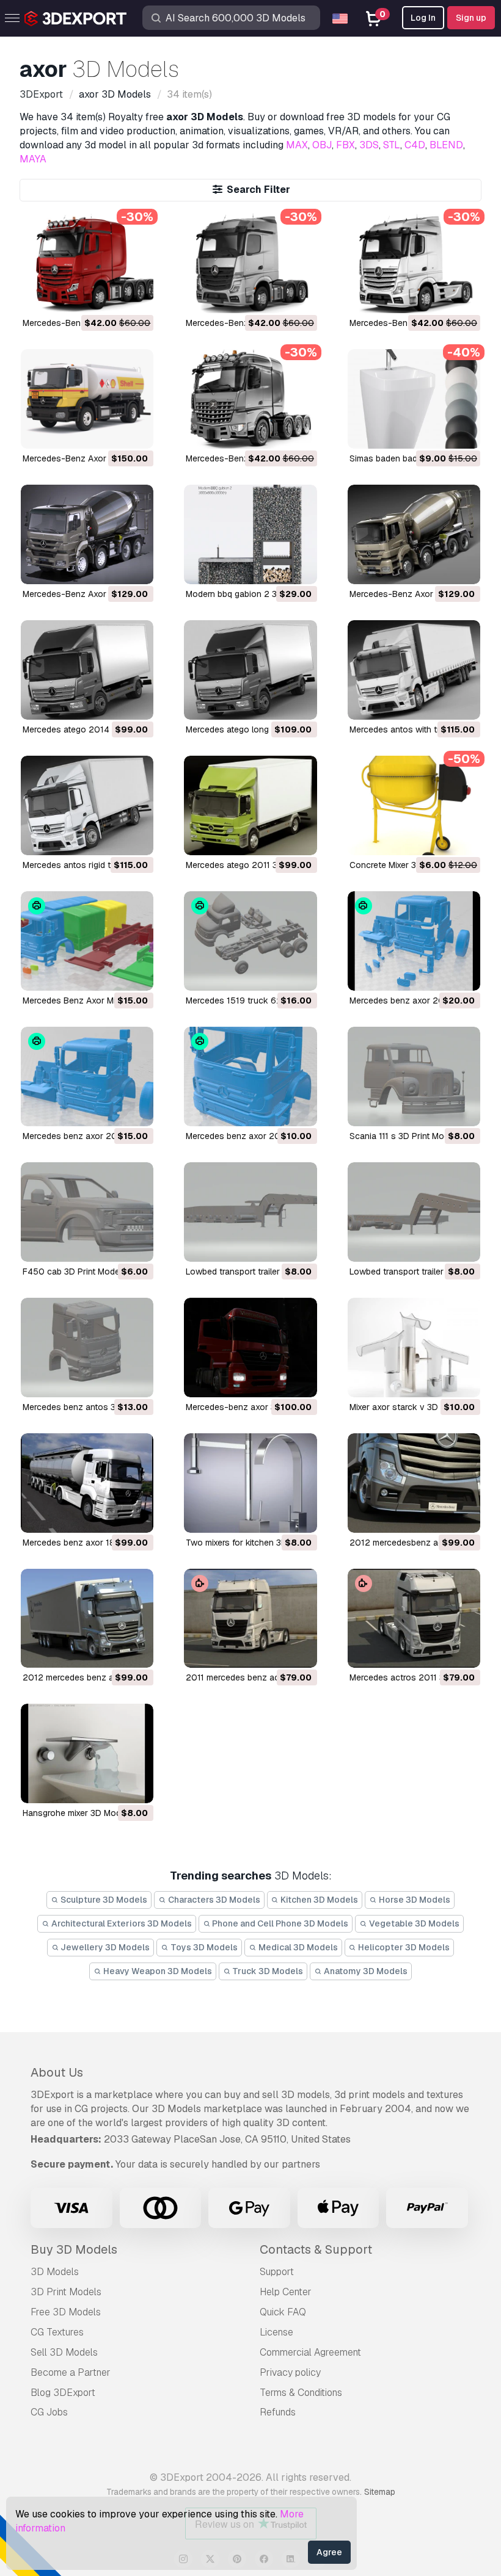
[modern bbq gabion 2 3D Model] (250, 534)
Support (277, 2272)
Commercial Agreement (310, 2352)
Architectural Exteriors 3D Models (121, 1923)
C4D (415, 145)
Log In (423, 18)
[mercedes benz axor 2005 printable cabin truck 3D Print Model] (414, 941)
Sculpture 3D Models (103, 1900)
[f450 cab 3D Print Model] (87, 1212)
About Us (57, 2072)
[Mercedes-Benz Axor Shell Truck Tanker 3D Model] (87, 399)
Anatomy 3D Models (365, 1971)
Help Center (286, 2292)
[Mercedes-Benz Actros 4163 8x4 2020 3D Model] (87, 263)
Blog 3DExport (63, 2393)
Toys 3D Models (203, 1947)
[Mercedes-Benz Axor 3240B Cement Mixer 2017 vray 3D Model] (87, 534)
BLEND (446, 145)
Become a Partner (71, 2372)
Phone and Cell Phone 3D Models (279, 1923)
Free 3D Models (66, 2312)
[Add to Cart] (111, 296)
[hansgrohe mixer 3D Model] (87, 1753)
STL (392, 145)
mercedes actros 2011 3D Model (413, 1677)
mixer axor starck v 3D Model (407, 1407)
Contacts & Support (316, 2249)
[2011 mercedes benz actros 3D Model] (250, 1619)
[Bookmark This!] (136, 296)
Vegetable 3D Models (413, 1923)
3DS (369, 145)
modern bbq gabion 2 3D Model (247, 594)
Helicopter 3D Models (403, 1947)
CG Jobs (49, 2412)
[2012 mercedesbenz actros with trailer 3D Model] (414, 1483)
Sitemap (380, 2492)
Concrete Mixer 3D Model (399, 865)
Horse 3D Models (414, 1900)
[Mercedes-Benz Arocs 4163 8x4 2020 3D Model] (250, 399)
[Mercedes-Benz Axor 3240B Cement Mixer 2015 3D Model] (414, 534)
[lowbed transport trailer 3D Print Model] (250, 1212)
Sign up (471, 18)
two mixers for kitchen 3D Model (250, 1543)
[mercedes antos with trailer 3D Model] (414, 670)
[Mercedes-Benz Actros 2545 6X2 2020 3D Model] (250, 263)
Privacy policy (290, 2372)
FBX (346, 145)
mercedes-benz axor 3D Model (247, 1407)
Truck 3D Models (267, 1971)
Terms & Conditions (301, 2393)
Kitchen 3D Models (318, 1900)
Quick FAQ (283, 2312)
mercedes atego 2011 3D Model (248, 865)
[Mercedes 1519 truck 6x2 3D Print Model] (250, 941)
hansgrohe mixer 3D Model (75, 1813)
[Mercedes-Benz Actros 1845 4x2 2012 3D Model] (414, 263)
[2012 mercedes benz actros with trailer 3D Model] (87, 1619)
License (276, 2332)
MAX (297, 145)
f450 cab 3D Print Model (72, 1272)
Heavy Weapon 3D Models (157, 1971)
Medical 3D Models (297, 1947)
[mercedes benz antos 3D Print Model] (87, 1348)
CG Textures (57, 2332)
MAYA (33, 159)
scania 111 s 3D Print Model (403, 1136)
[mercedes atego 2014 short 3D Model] (87, 670)
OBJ (322, 145)
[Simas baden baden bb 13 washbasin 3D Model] (414, 399)
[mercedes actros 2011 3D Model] (414, 1619)
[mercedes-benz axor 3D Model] (250, 1348)
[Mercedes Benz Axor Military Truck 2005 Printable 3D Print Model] (87, 941)
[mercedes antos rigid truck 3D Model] (87, 805)
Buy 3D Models (74, 2249)
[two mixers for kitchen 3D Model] (250, 1483)
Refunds (278, 2412)
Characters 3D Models (213, 1900)
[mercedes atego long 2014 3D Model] (250, 670)
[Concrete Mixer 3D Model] (414, 805)
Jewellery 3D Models (104, 1947)
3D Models (55, 2272)
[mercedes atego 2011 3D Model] (250, 805)
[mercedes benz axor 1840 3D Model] (87, 1483)
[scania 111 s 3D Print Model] (414, 1076)
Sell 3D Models (64, 2352)
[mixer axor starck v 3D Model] (414, 1348)
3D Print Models (66, 2292)
